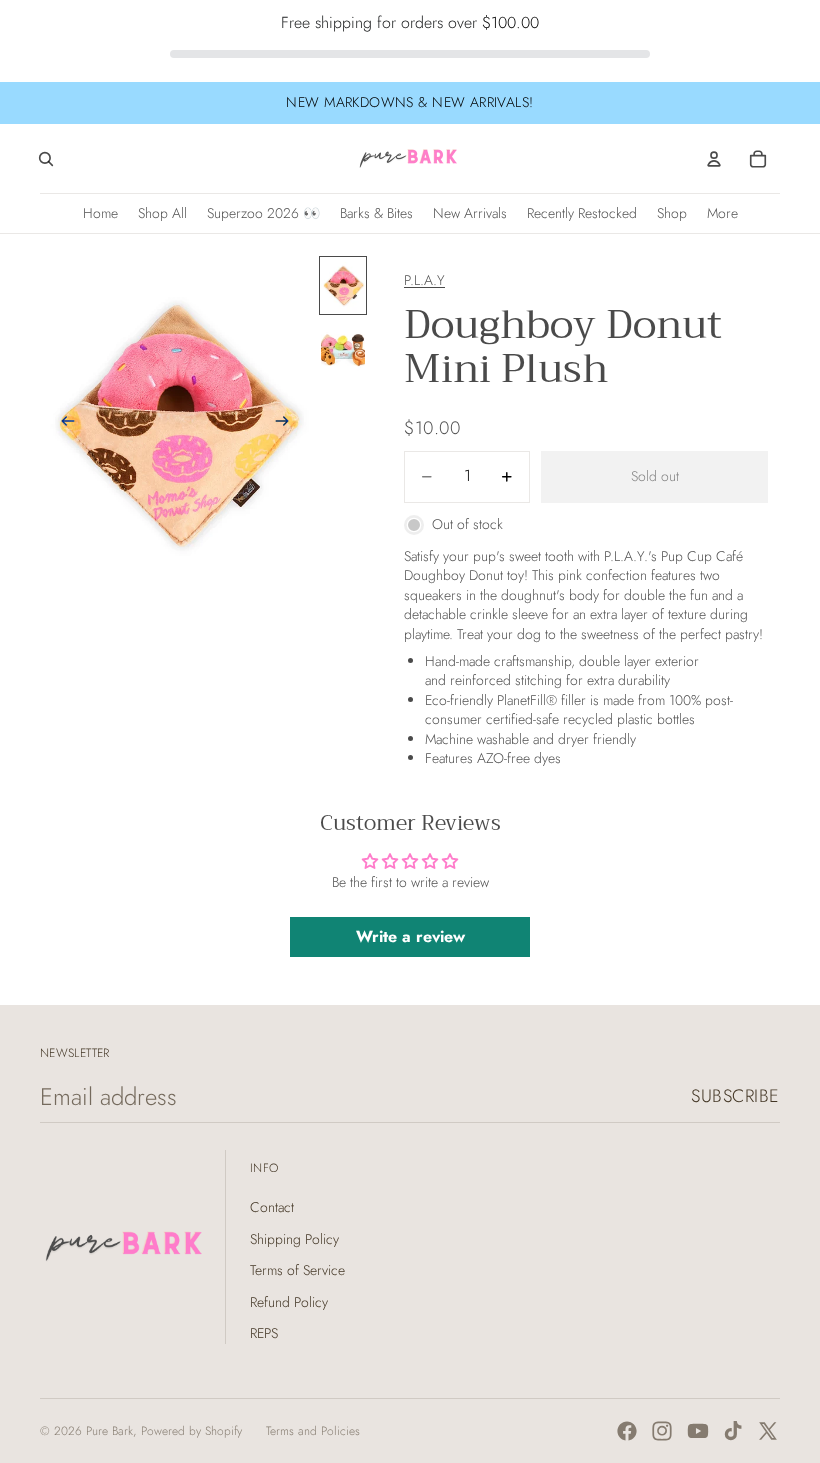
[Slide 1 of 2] (343, 285)
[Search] (46, 159)
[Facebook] (627, 1431)
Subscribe (735, 1096)
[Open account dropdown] (714, 159)
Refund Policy (289, 1302)
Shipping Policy (294, 1239)
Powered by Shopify (191, 1431)
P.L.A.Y (424, 280)
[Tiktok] (733, 1431)
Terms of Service (297, 1270)
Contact (272, 1207)
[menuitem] (722, 213)
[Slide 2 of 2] (343, 348)
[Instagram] (662, 1431)
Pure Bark (109, 1431)
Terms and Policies (313, 1431)
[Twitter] (768, 1431)
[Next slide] (288, 424)
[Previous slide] (62, 424)
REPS (264, 1333)
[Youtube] (698, 1431)
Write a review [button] (410, 936)
